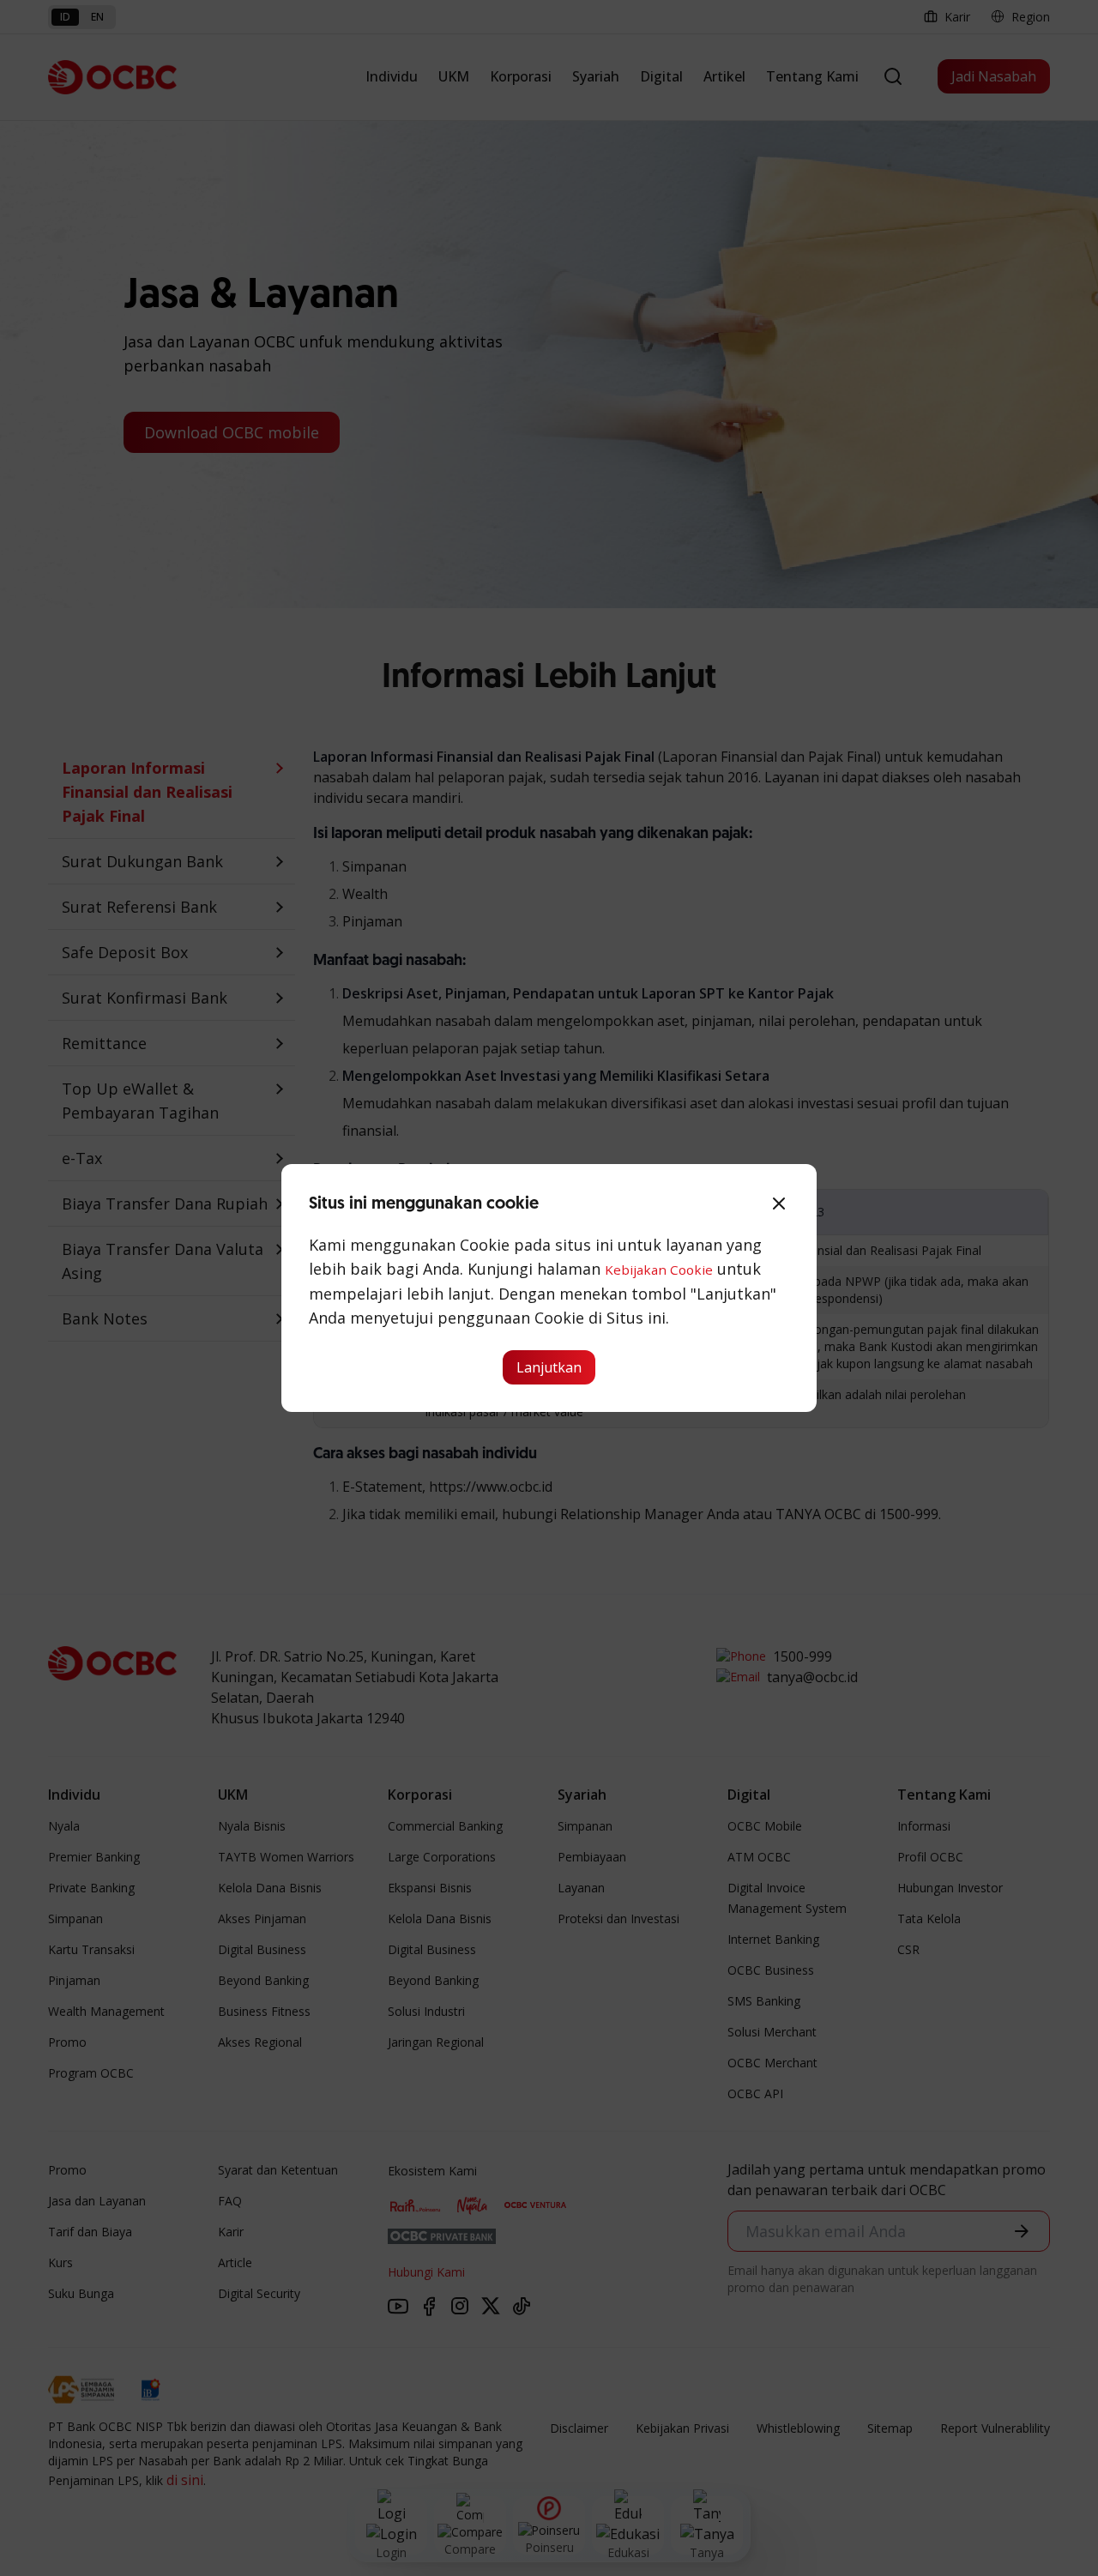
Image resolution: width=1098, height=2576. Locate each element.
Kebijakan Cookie (659, 1270)
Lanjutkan (549, 1367)
